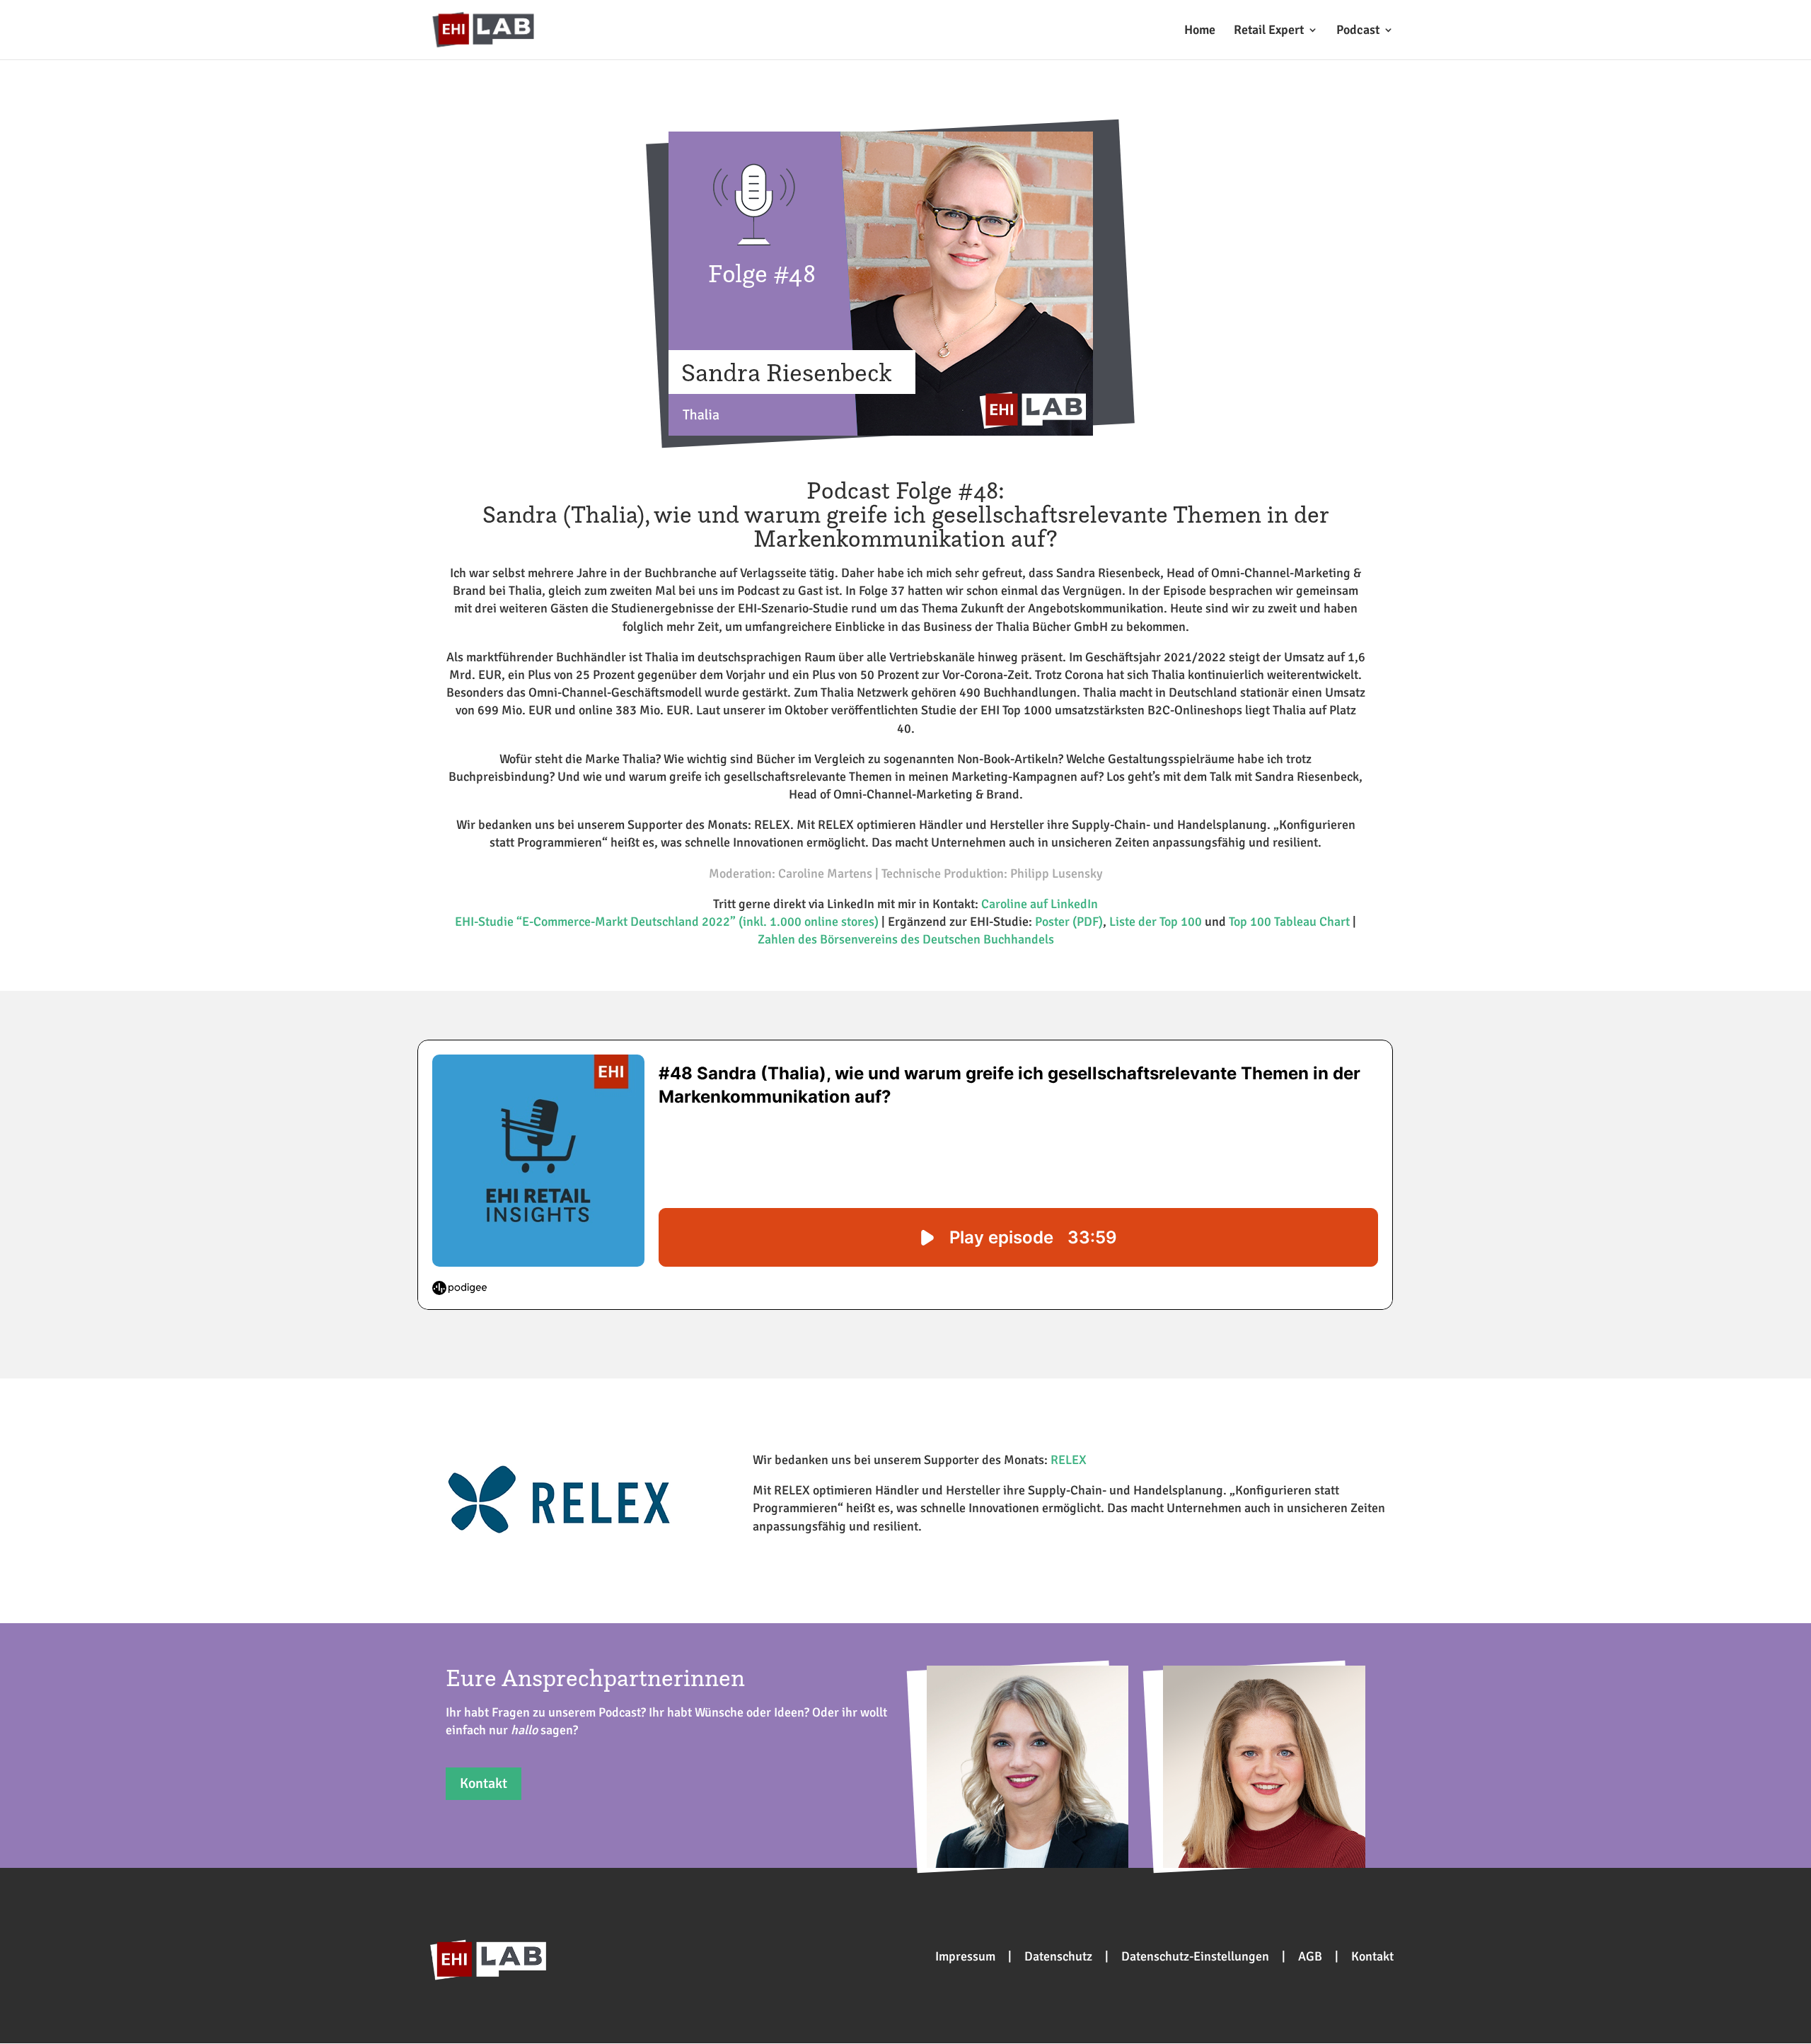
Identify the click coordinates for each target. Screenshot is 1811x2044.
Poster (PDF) (1069, 922)
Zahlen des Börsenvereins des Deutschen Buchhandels (906, 939)
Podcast (1358, 31)
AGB (1310, 1956)
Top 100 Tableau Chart (1289, 922)
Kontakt (484, 1783)
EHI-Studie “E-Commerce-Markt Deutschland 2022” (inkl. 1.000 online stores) (667, 922)
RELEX (1069, 1460)
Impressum (965, 1956)
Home (1200, 31)
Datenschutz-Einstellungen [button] (1195, 1956)
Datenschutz (1058, 1956)
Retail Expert (1269, 31)
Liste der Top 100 (1156, 922)
